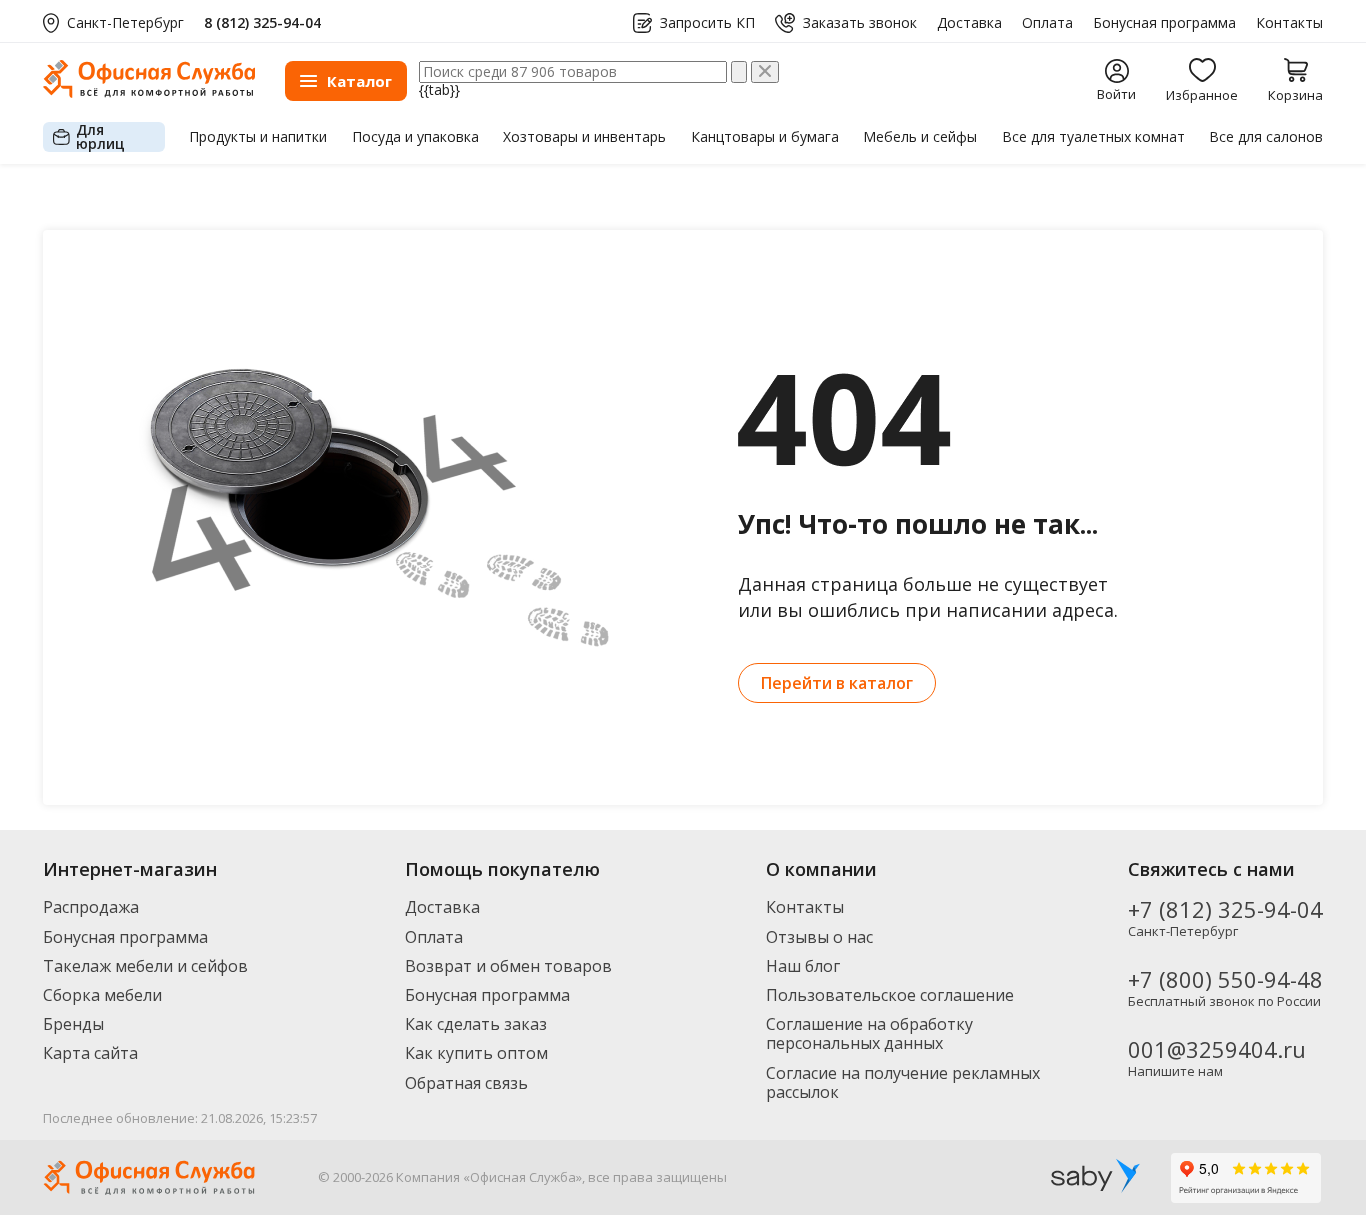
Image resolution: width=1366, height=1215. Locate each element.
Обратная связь (466, 1083)
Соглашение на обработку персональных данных (869, 1033)
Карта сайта (90, 1053)
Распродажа (91, 907)
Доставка (969, 23)
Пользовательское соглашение (890, 995)
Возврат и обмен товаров (508, 966)
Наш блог (803, 966)
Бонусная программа (1164, 23)
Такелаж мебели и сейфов (145, 966)
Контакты (1289, 23)
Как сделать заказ (476, 1024)
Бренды (73, 1024)
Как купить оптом (476, 1053)
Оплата (1047, 23)
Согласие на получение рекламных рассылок (903, 1082)
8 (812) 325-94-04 (262, 22)
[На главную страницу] (149, 92)
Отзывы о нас (819, 937)
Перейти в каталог (837, 683)
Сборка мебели (102, 995)
